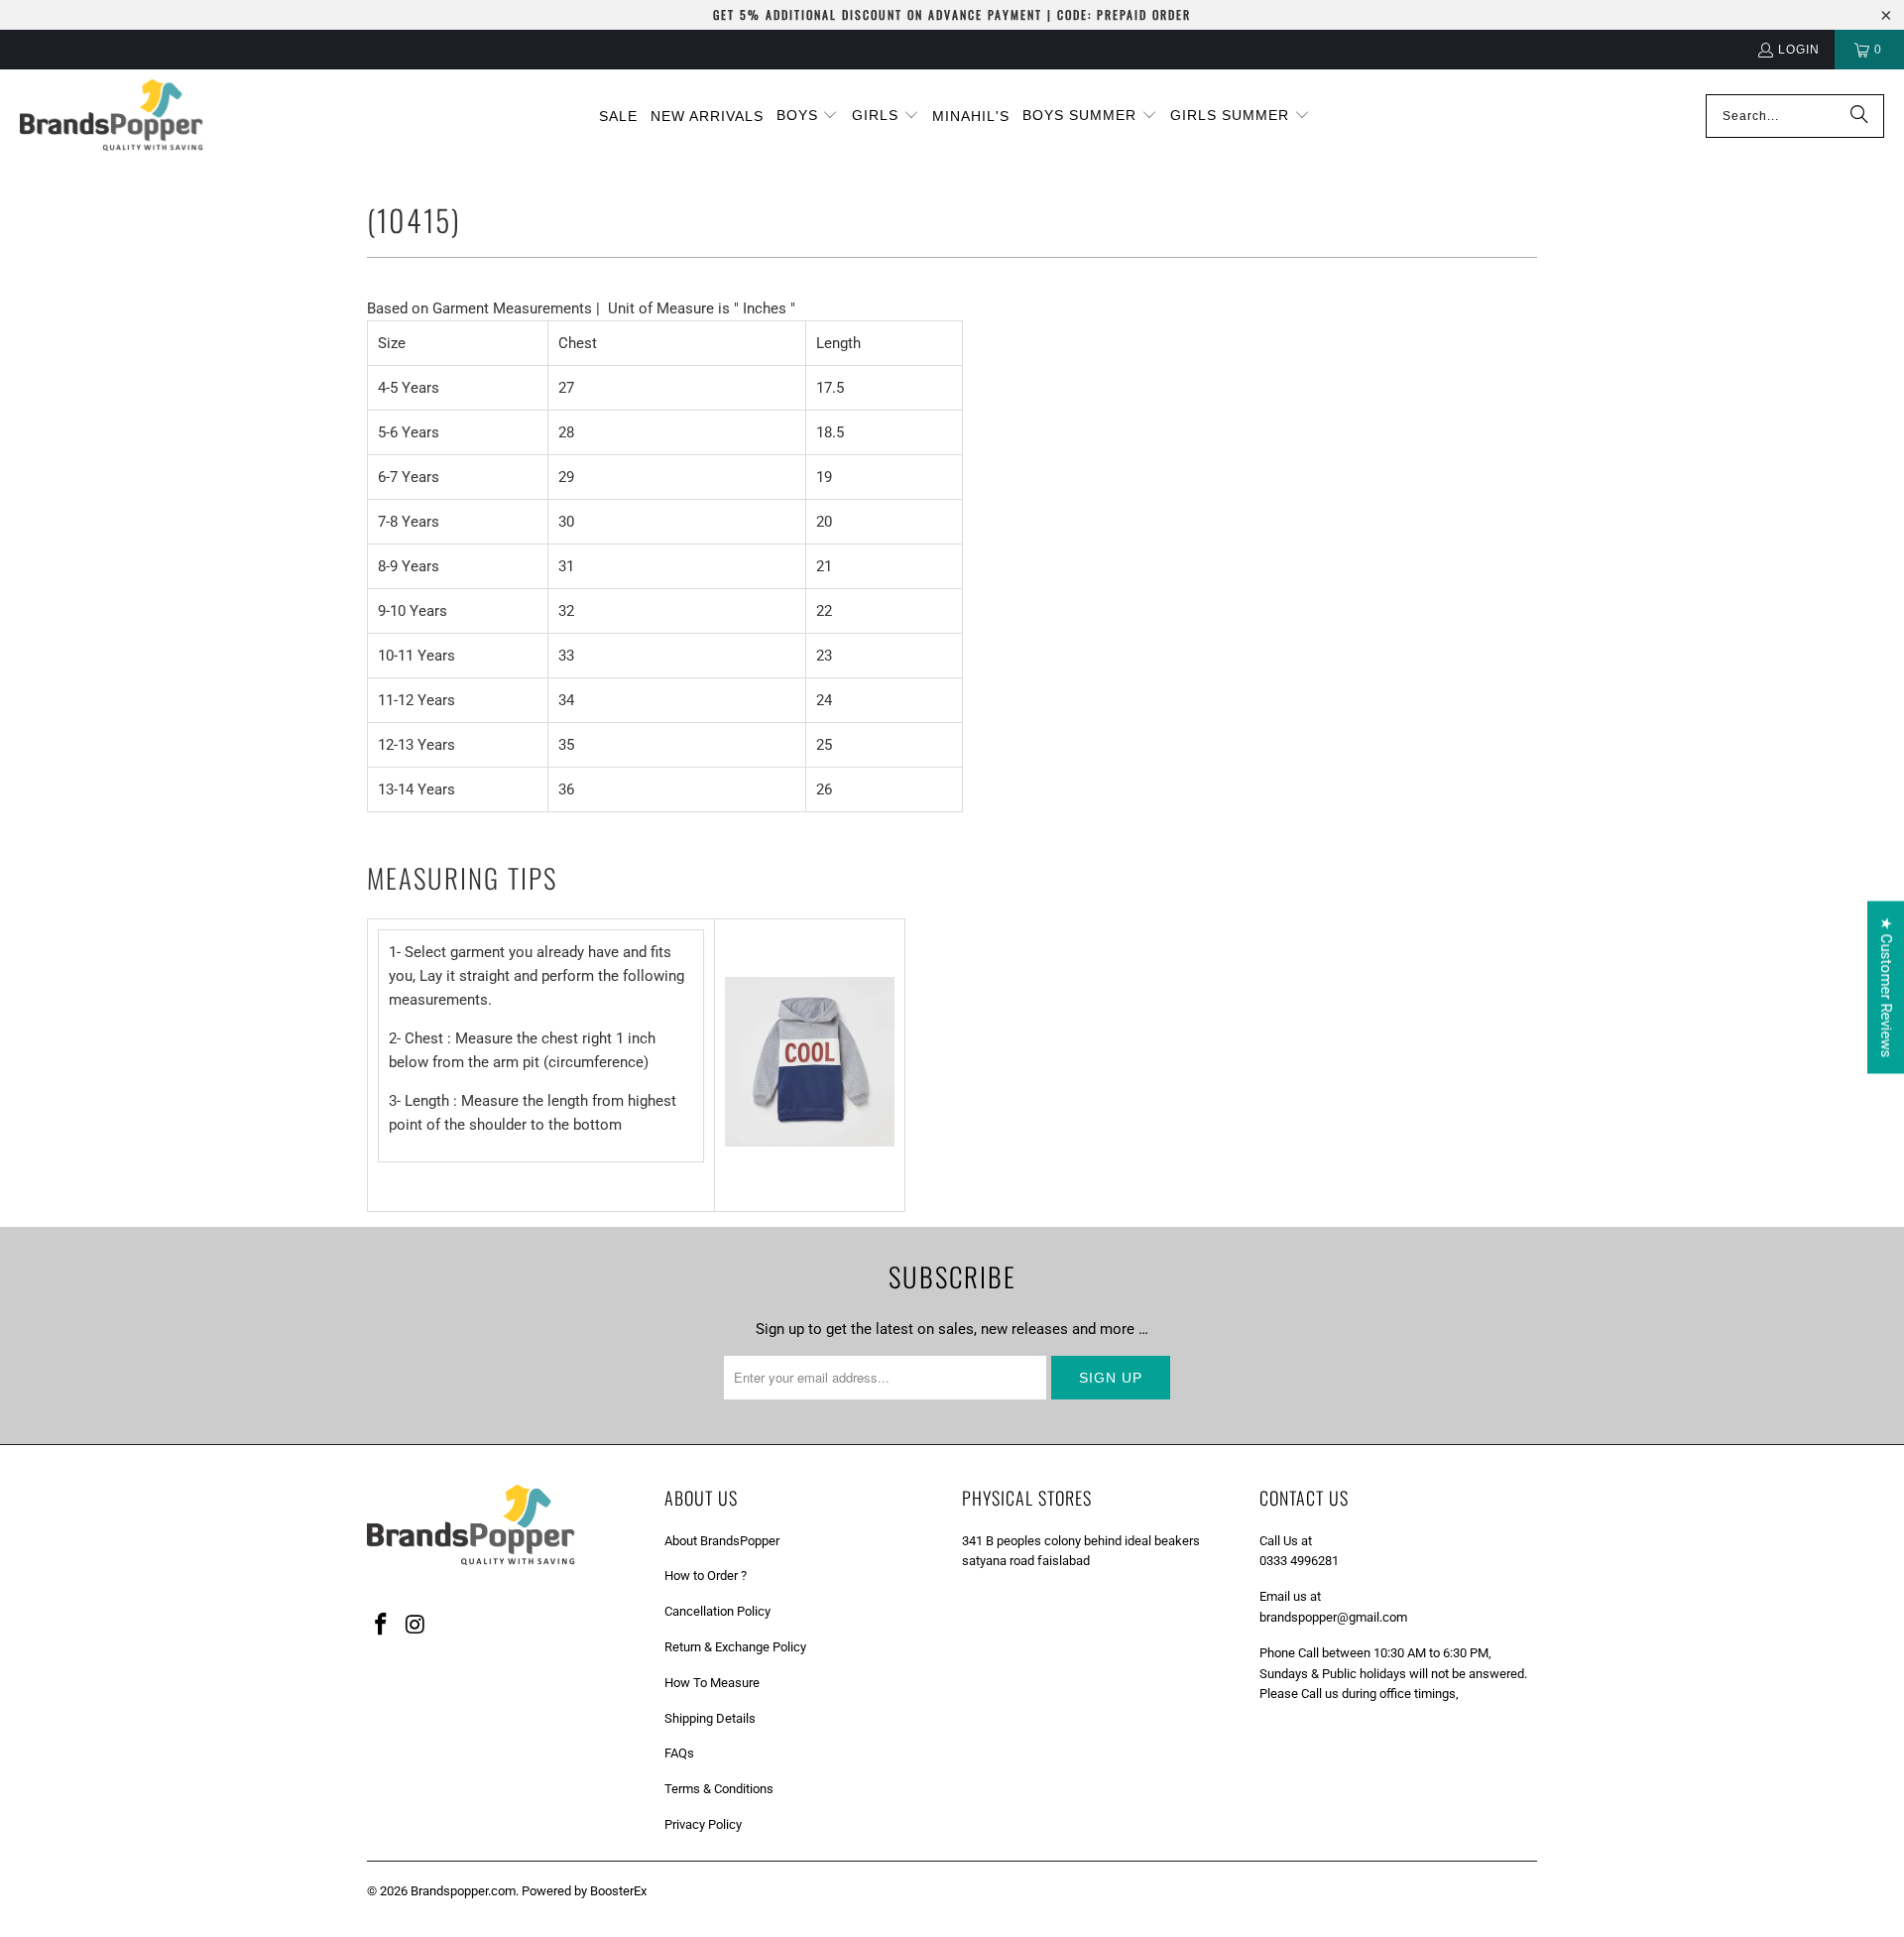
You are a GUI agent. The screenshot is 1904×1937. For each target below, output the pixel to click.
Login (1799, 50)
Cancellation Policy (717, 1611)
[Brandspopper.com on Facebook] (382, 1626)
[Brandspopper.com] (112, 117)
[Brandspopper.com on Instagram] (416, 1626)
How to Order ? (706, 1575)
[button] (808, 116)
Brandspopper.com (463, 1891)
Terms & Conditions (719, 1789)
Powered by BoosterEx (584, 1891)
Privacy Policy (703, 1824)
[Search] (1859, 116)
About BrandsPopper (722, 1541)
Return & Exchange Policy (735, 1647)
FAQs (679, 1753)
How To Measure (712, 1683)
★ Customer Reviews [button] (1886, 987)
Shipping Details (710, 1718)
